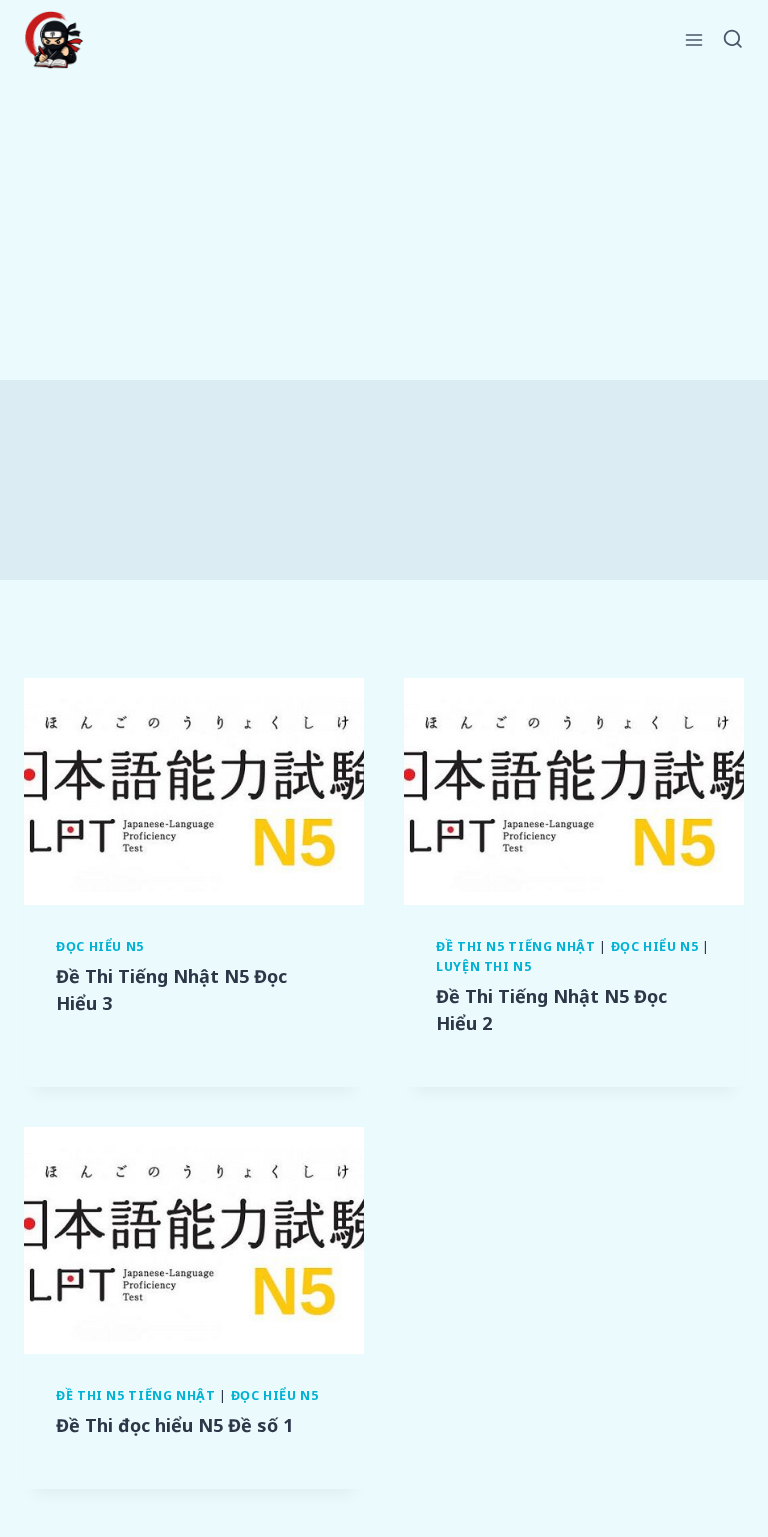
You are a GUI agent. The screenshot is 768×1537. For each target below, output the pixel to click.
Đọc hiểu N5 (100, 946)
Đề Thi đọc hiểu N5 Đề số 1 (174, 1425)
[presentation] (194, 791)
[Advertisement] (384, 230)
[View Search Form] (733, 40)
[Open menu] (694, 39)
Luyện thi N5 (484, 966)
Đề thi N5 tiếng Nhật (516, 946)
